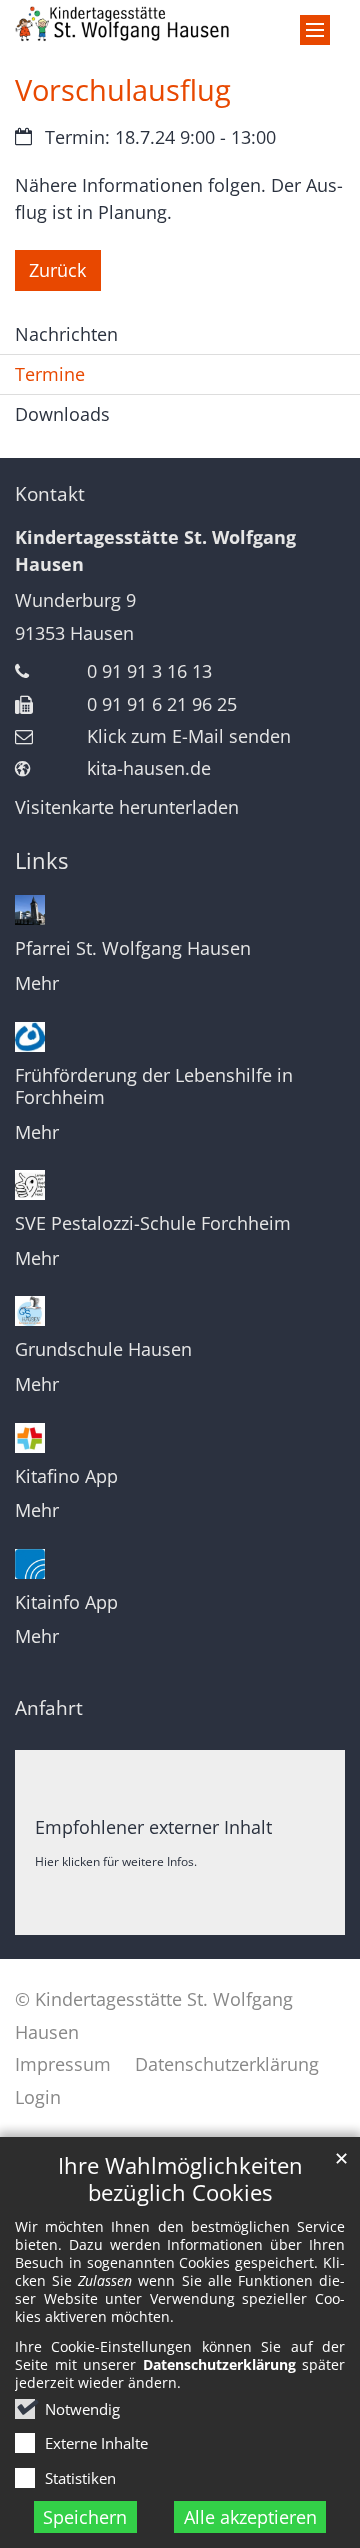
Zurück (57, 270)
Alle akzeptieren (250, 2517)
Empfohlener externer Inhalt (153, 1827)
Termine (50, 374)
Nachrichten (66, 334)
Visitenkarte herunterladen (127, 807)
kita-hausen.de (149, 768)
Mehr (37, 983)
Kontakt (50, 494)
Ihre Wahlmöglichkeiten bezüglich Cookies (180, 2179)
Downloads (62, 414)
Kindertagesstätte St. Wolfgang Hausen (155, 550)
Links (41, 860)
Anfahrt (49, 1708)
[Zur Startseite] (180, 24)
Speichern (85, 2517)
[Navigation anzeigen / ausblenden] (315, 30)
